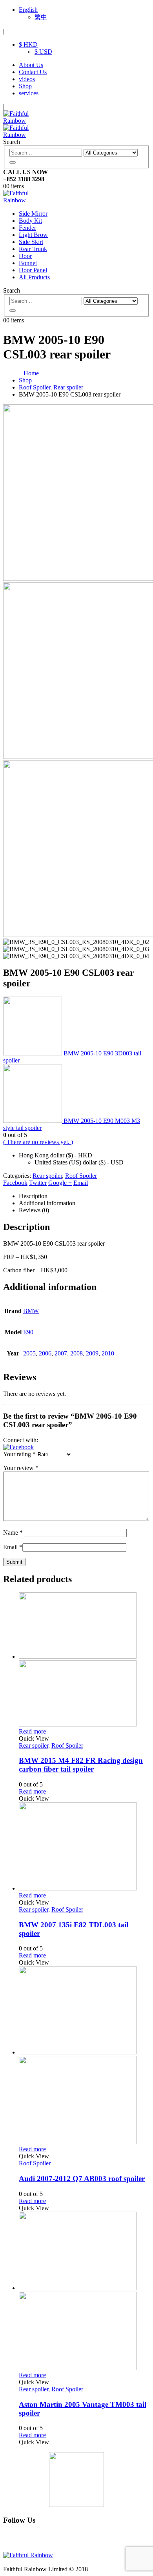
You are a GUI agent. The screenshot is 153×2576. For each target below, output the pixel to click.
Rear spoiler (47, 1176)
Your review (21, 1468)
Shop (25, 86)
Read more (32, 1731)
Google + (60, 1183)
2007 (61, 1353)
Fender (27, 228)
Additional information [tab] (47, 1203)
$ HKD (28, 45)
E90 (28, 1332)
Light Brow (33, 235)
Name (13, 1533)
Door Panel (33, 270)
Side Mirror (33, 214)
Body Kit (30, 221)
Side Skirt (31, 242)
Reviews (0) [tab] (34, 1210)
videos (27, 79)
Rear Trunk (33, 249)
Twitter (38, 1183)
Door (25, 256)
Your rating (19, 1454)
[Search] (13, 162)
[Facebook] (25, 2541)
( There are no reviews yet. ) (38, 1142)
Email (81, 1183)
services (29, 93)
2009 (92, 1353)
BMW (31, 1311)
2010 (108, 1353)
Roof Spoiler (81, 1176)
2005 (29, 1353)
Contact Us (33, 72)
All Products (34, 277)
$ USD (43, 52)
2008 (76, 1353)
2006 (45, 1353)
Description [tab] (33, 1196)
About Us (31, 65)
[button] (18, 1447)
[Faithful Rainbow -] (25, 200)
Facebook (15, 1183)
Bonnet (28, 263)
